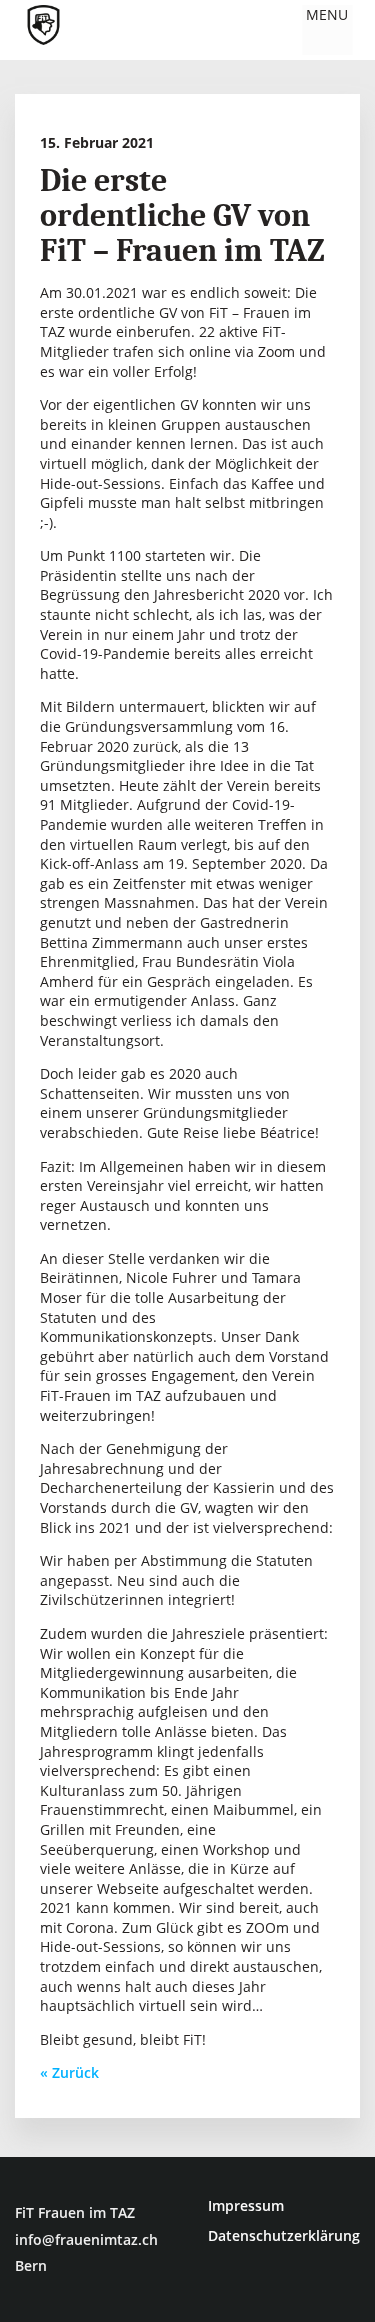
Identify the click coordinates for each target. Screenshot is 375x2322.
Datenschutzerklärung (284, 2235)
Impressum (246, 2205)
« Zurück (69, 2072)
